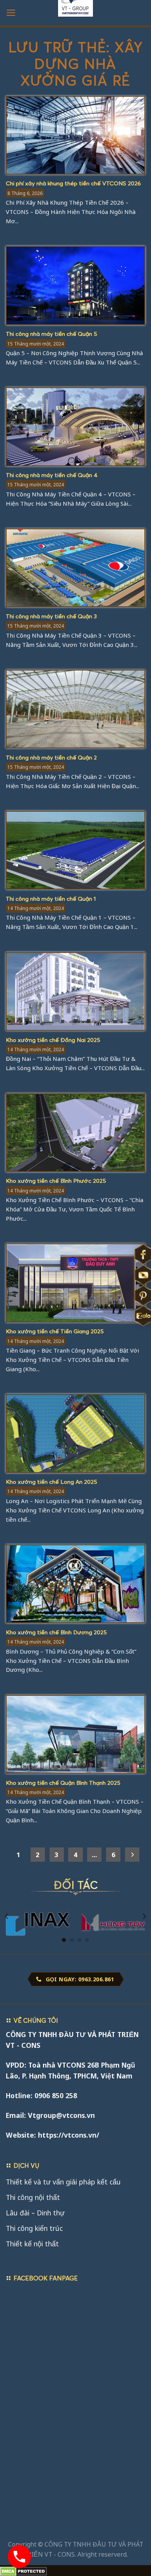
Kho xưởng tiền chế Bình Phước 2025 (56, 1180)
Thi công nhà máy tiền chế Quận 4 (52, 475)
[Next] (144, 1917)
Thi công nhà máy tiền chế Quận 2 (51, 757)
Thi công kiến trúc (34, 2228)
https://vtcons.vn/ (69, 2135)
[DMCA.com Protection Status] (23, 2571)
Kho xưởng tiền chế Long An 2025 (51, 1481)
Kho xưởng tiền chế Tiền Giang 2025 (55, 1331)
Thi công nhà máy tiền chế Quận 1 (51, 898)
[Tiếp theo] (132, 1855)
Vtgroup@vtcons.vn (61, 2115)
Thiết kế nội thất (32, 2244)
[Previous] (7, 1917)
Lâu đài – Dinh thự (35, 2213)
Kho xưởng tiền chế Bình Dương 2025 (56, 1632)
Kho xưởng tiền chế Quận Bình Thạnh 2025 (63, 1782)
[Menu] (11, 13)
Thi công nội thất (33, 2197)
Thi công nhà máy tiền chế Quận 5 (51, 334)
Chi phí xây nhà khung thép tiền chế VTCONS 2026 (73, 183)
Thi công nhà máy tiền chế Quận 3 (51, 616)
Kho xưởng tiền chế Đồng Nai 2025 (53, 1040)
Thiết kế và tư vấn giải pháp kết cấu (63, 2182)
